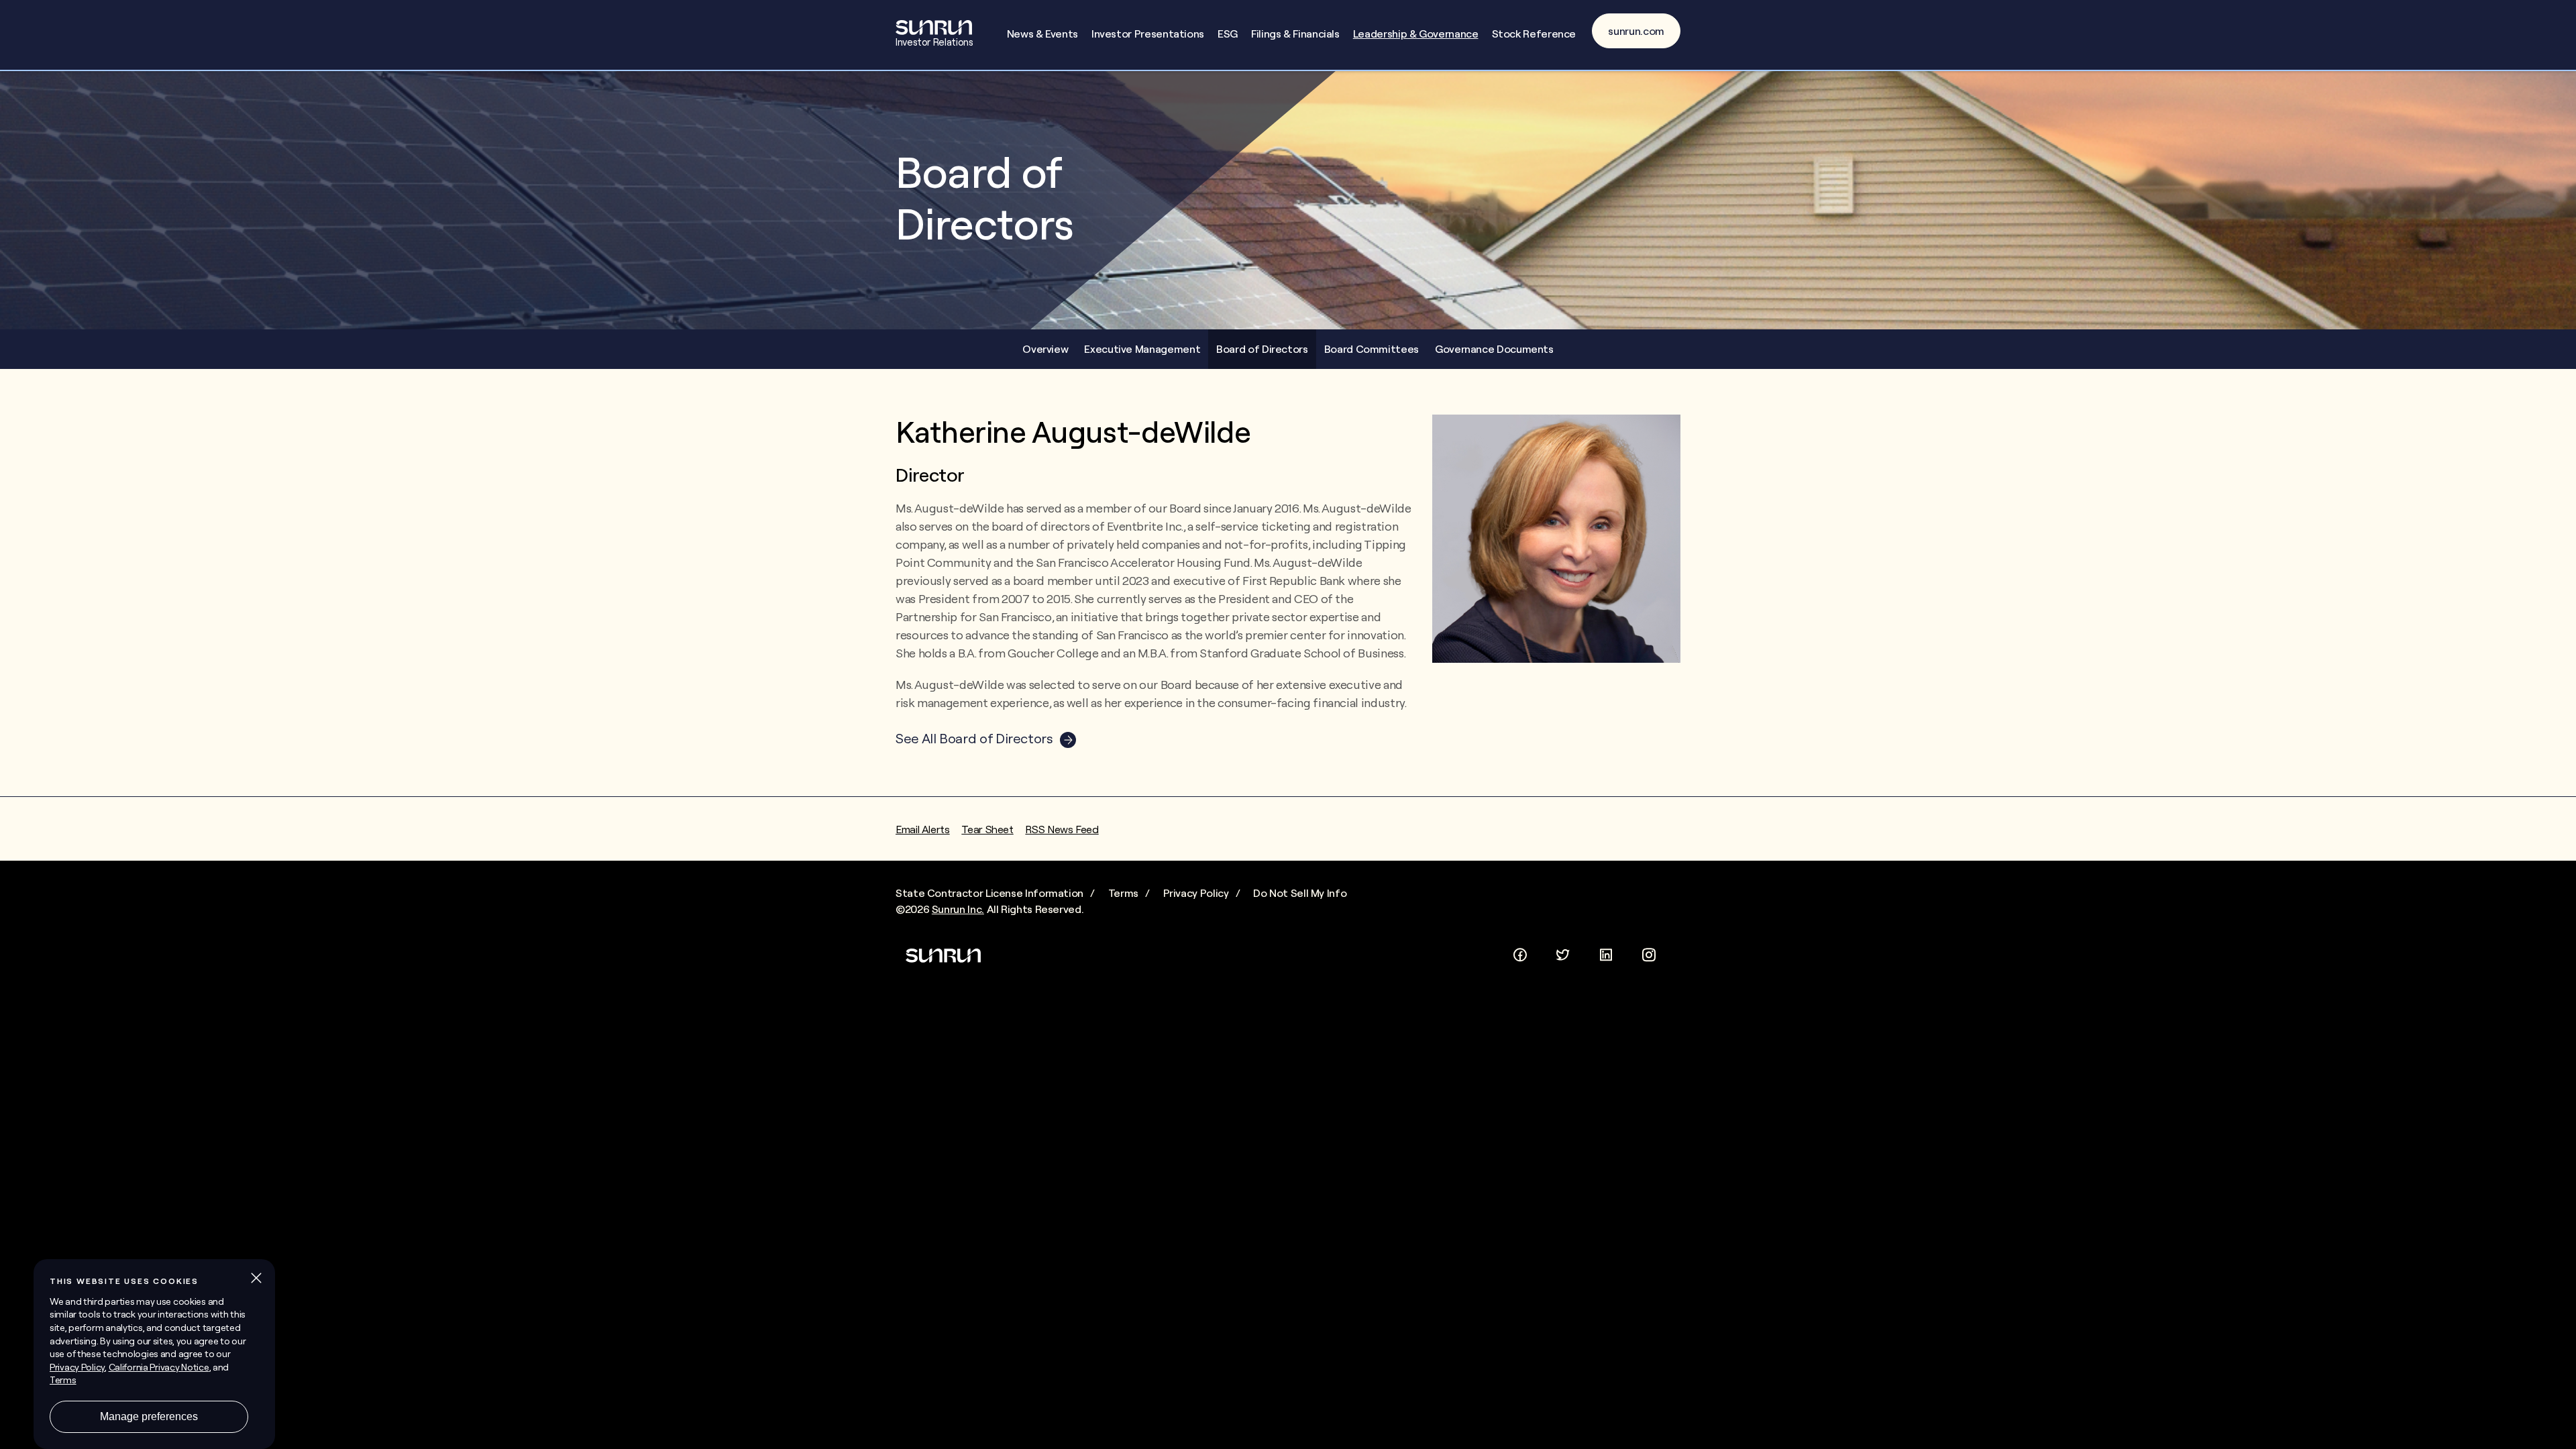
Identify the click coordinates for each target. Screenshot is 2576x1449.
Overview (1045, 349)
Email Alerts (923, 829)
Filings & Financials (1295, 34)
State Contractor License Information (989, 893)
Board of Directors (1262, 349)
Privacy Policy (1196, 893)
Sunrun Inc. (958, 909)
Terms (1123, 893)
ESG (1228, 34)
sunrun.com (1636, 31)
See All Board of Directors (974, 738)
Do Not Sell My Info (1300, 893)
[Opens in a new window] (1520, 953)
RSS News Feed (1062, 829)
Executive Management (1142, 349)
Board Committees (1372, 349)
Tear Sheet (987, 829)
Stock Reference (1534, 34)
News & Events (1042, 34)
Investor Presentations (1148, 34)
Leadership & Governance (1416, 34)
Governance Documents (1494, 349)
